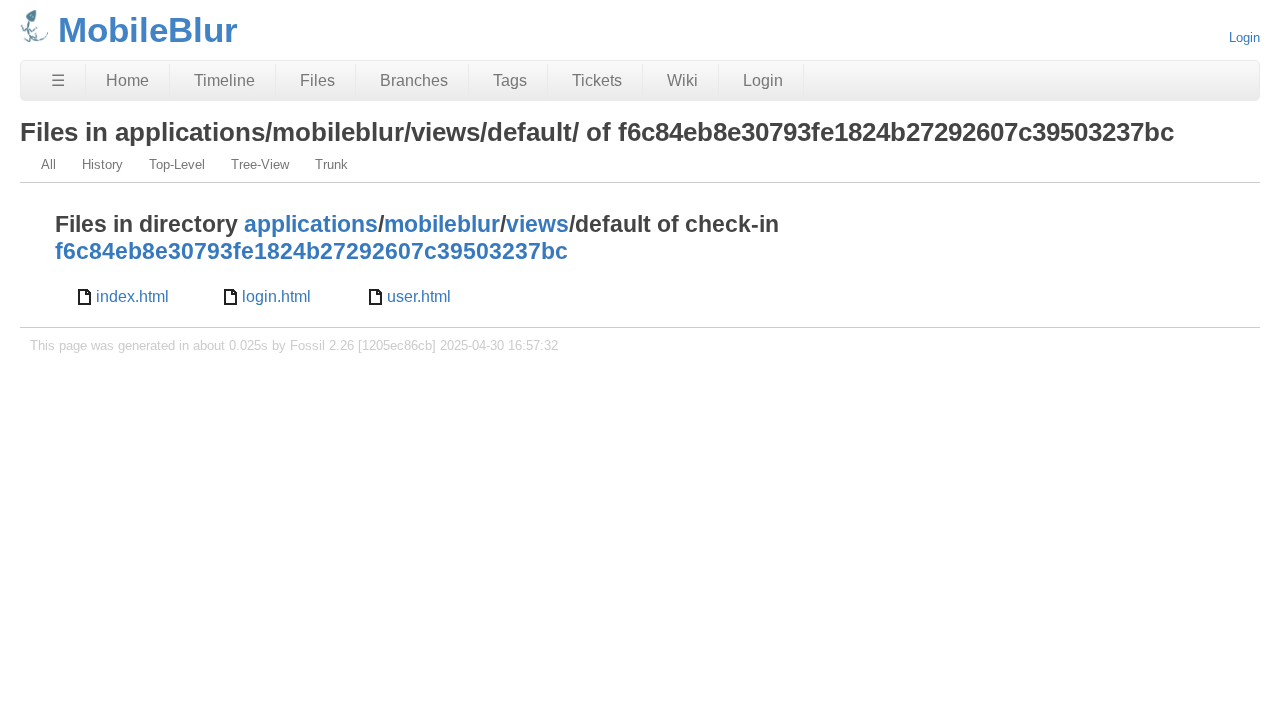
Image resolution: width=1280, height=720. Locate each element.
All (48, 164)
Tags (510, 80)
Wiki (682, 80)
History (102, 164)
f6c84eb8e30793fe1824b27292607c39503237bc (311, 251)
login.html (276, 296)
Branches (414, 80)
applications (311, 224)
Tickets (597, 80)
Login (1244, 37)
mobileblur (442, 224)
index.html (132, 296)
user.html (419, 296)
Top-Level (177, 164)
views (537, 224)
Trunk (331, 164)
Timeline (224, 80)
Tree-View (260, 164)
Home (127, 80)
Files (317, 80)
